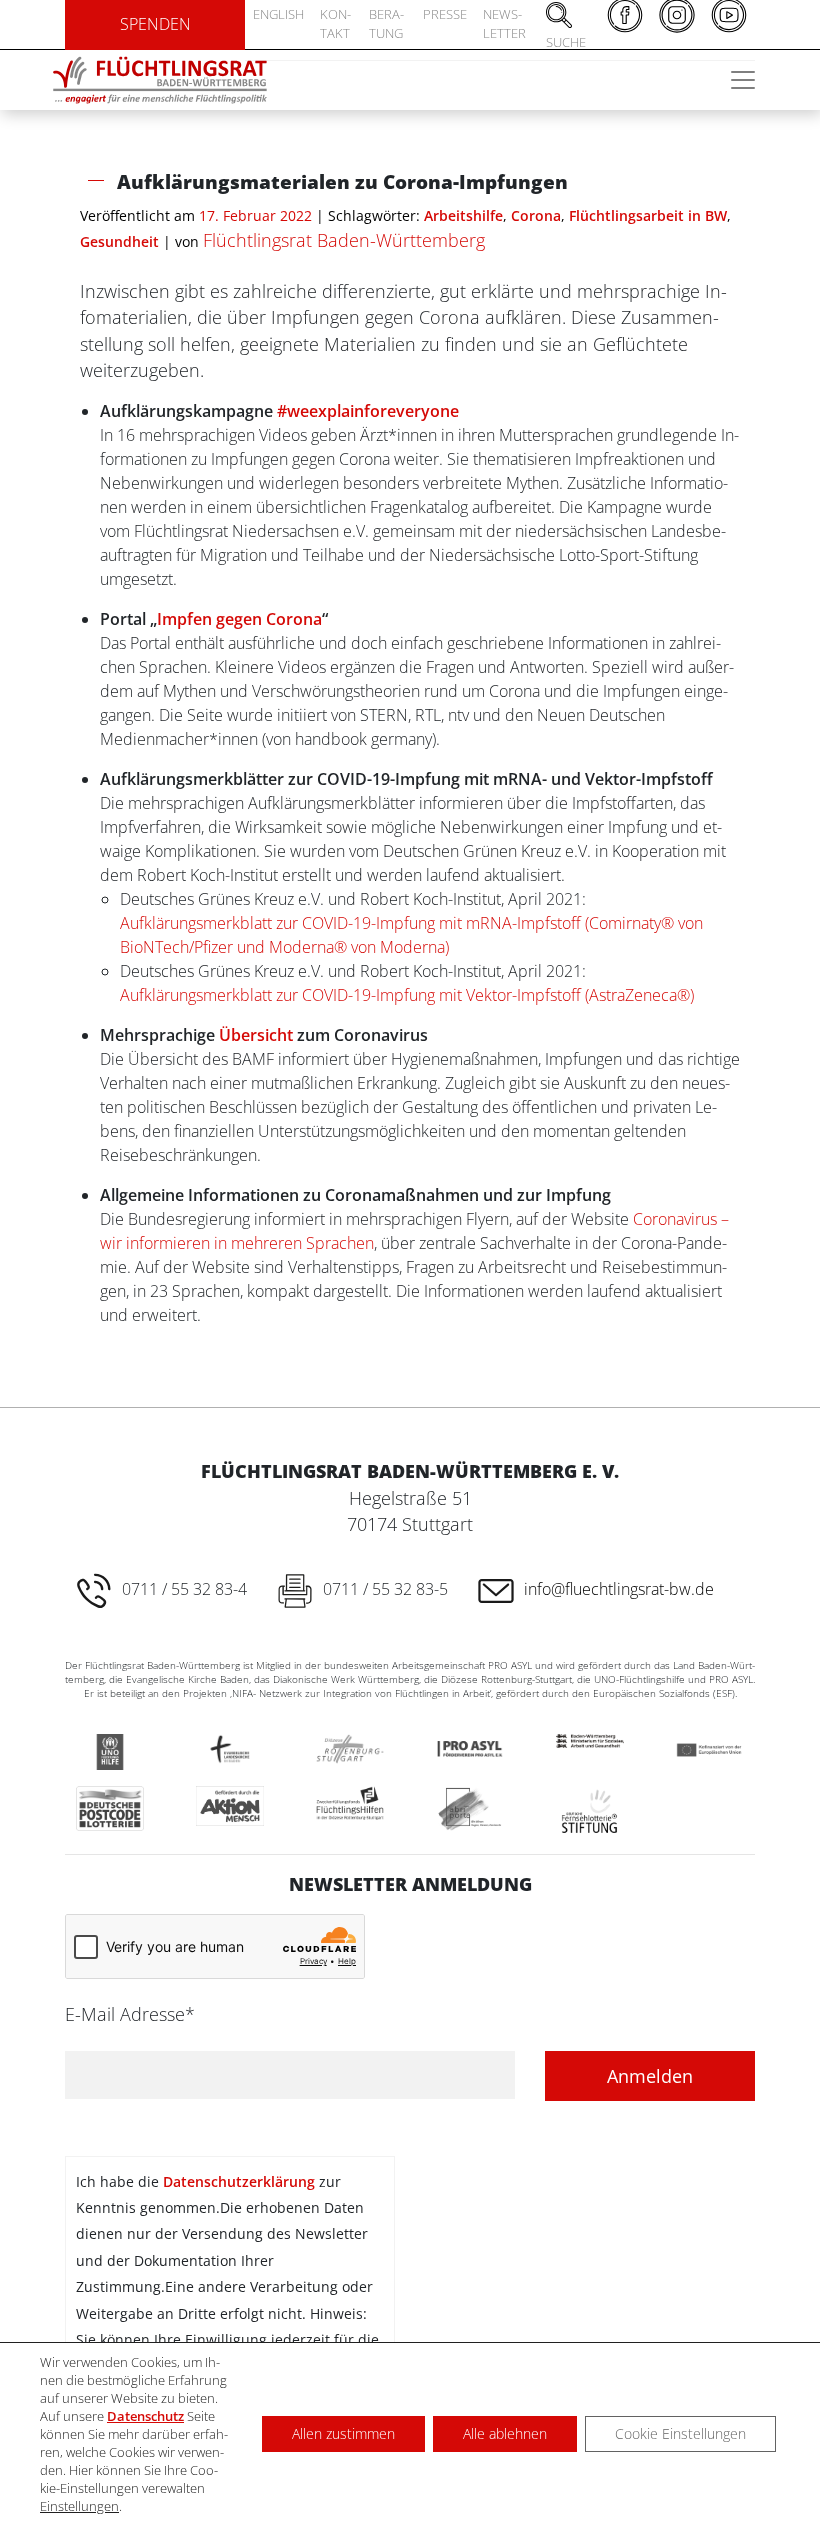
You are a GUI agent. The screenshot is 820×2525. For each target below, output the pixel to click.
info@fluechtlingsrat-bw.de (619, 1589)
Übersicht (256, 1035)
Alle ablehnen (505, 2433)
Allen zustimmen (343, 2433)
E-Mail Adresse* (130, 2014)
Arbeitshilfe (463, 215)
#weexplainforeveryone (368, 411)
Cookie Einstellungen (680, 2433)
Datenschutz (145, 2416)
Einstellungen (79, 2506)
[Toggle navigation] (743, 80)
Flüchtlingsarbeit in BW (648, 215)
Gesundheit (119, 241)
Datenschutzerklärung (239, 2181)
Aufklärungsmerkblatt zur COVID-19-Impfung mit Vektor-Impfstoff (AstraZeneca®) (409, 995)
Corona (536, 215)
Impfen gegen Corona (239, 619)
